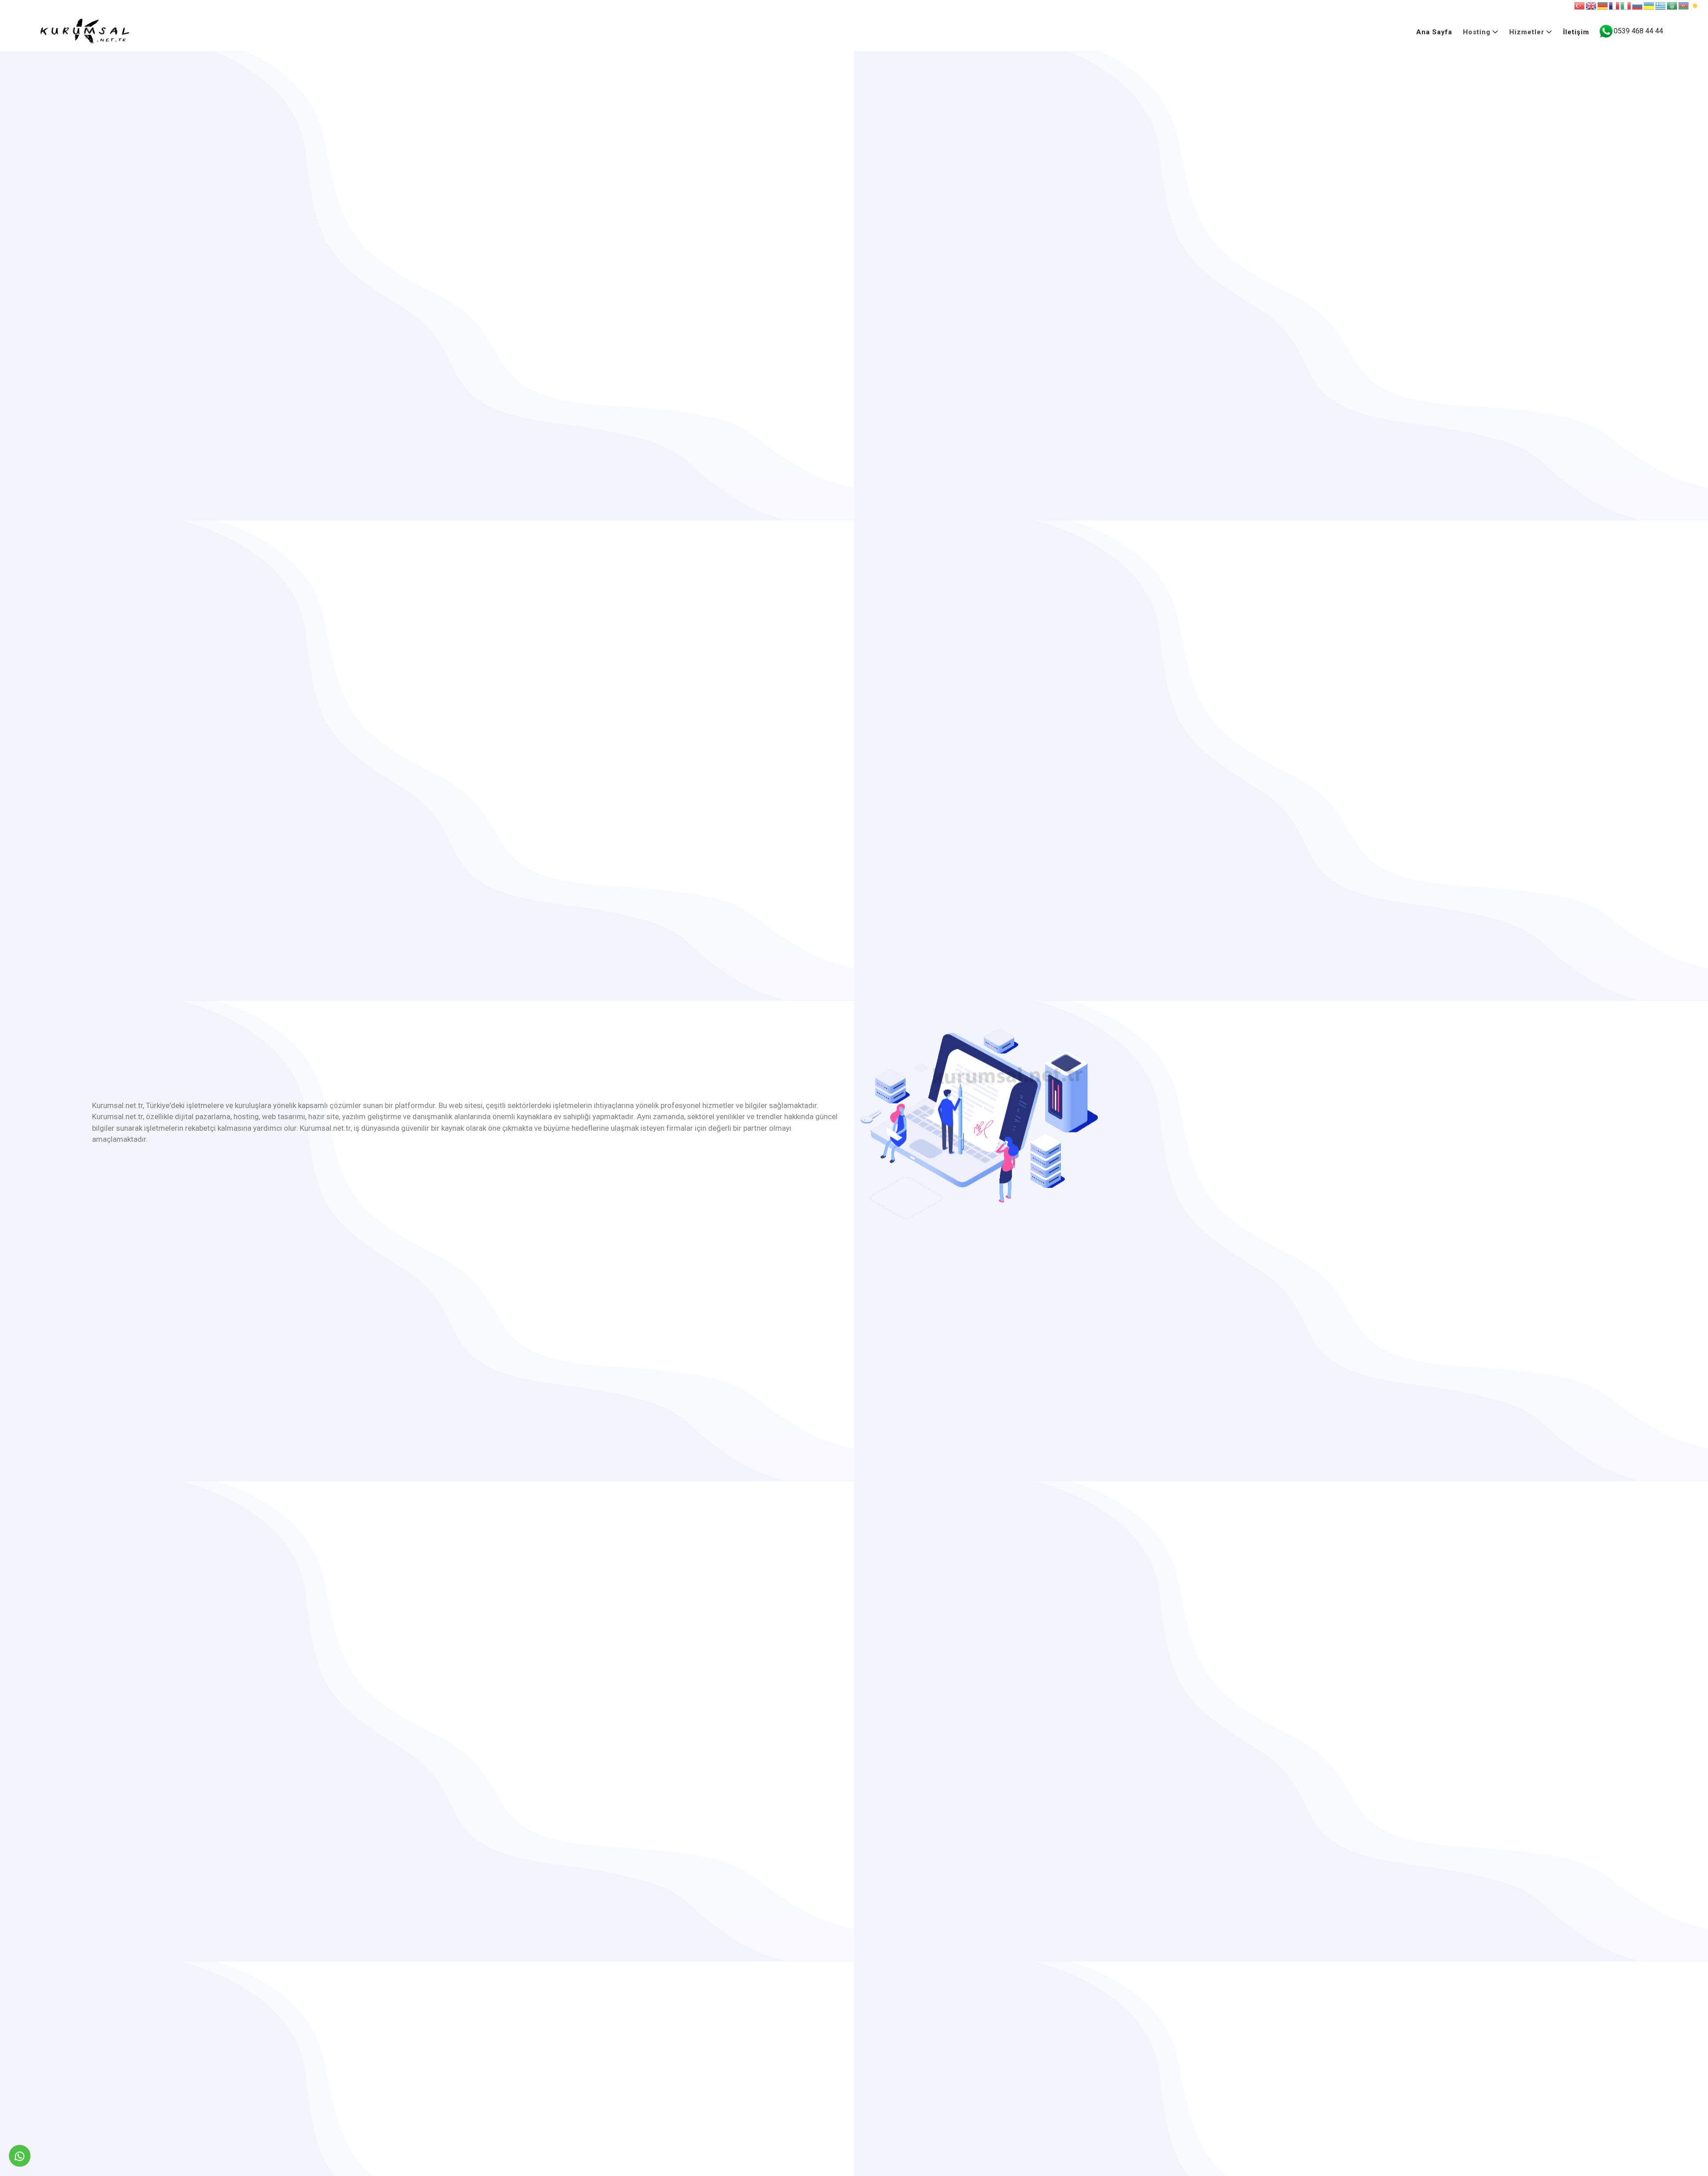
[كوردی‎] (1696, 6)
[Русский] (1638, 6)
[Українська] (1649, 6)
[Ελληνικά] (1661, 6)
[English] (1591, 6)
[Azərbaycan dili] (1684, 6)
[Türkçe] (1580, 6)
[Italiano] (1626, 6)
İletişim (1576, 32)
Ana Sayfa (1434, 32)
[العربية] (1672, 6)
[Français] (1615, 6)
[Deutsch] (1603, 6)
